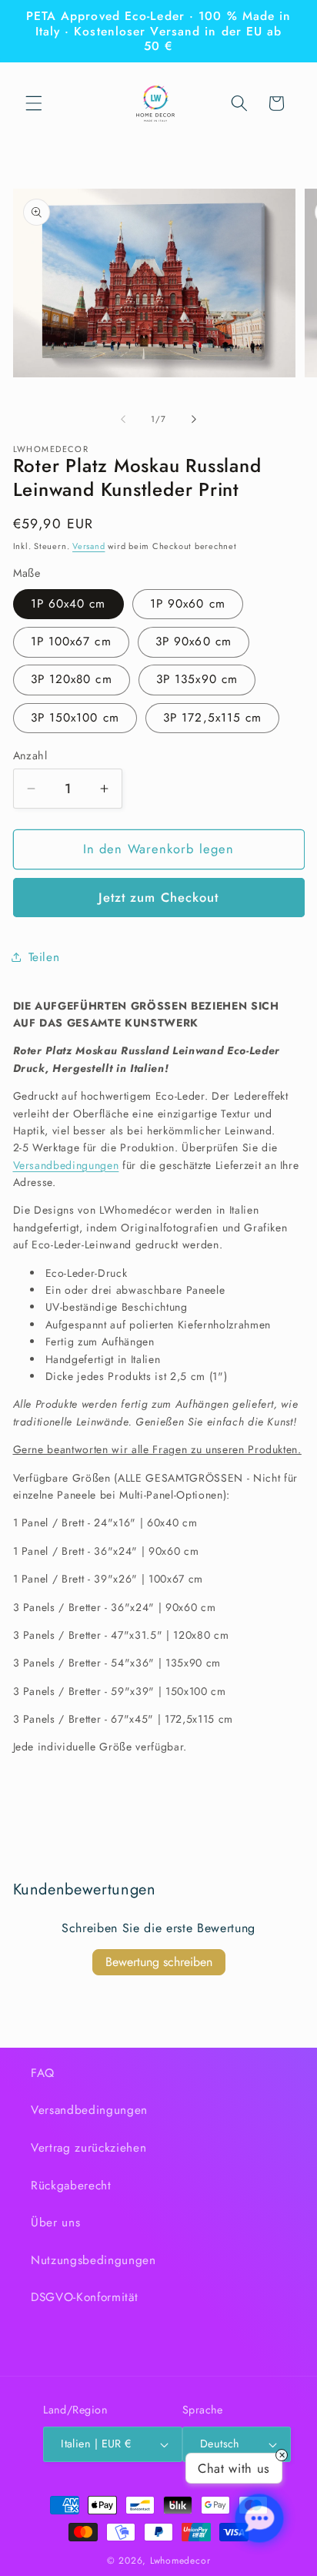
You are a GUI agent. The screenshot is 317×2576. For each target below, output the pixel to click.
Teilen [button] (44, 957)
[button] (34, 103)
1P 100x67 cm (71, 641)
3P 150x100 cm (75, 718)
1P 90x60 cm (188, 604)
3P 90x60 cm (194, 641)
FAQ (43, 2073)
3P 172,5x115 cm (213, 718)
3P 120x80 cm (72, 679)
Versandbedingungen (66, 1165)
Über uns (55, 2223)
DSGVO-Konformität (84, 2297)
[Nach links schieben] (123, 419)
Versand (88, 546)
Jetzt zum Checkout (159, 897)
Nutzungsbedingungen (93, 2260)
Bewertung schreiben (159, 1962)
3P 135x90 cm (197, 679)
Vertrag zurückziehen (88, 2148)
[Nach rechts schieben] (194, 419)
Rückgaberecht (71, 2186)
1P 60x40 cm (68, 604)
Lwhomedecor (180, 2561)
